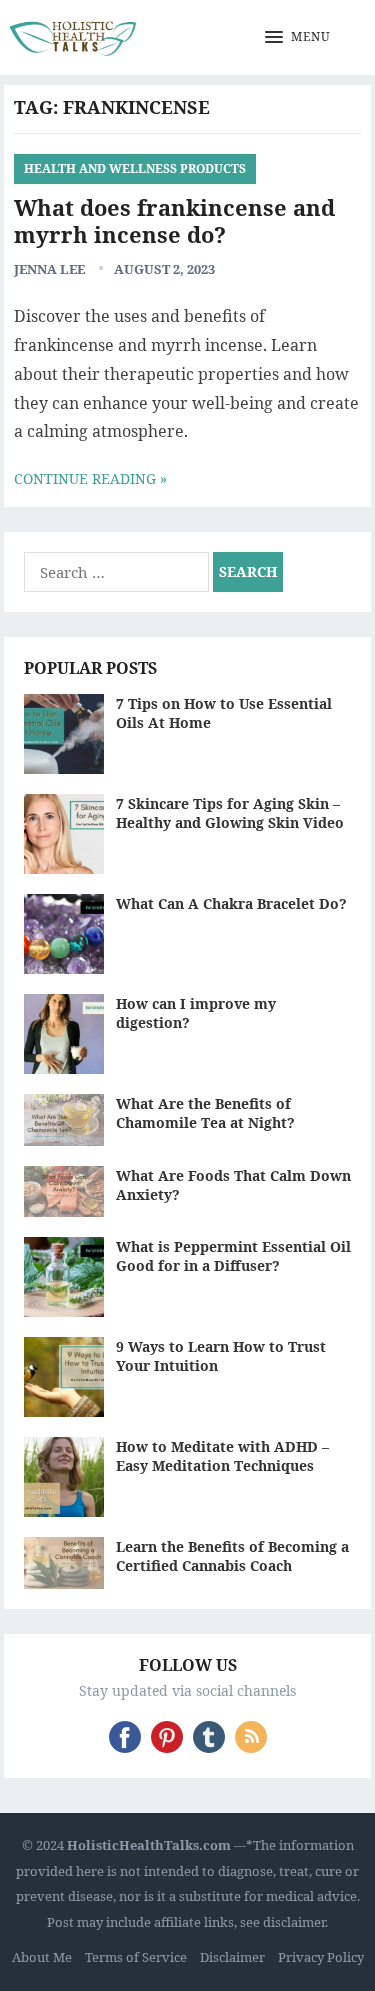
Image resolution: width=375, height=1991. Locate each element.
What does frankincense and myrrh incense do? (174, 221)
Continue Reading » (90, 478)
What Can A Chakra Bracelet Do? (231, 903)
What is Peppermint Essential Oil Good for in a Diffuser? (233, 1256)
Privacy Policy (321, 1957)
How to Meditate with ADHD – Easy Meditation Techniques (222, 1456)
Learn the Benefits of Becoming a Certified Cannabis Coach (232, 1556)
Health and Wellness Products (135, 168)
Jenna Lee (49, 269)
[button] (298, 38)
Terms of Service (136, 1957)
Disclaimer (232, 1957)
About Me (42, 1957)
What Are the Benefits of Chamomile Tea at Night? (205, 1113)
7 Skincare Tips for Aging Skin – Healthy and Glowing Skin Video (230, 813)
